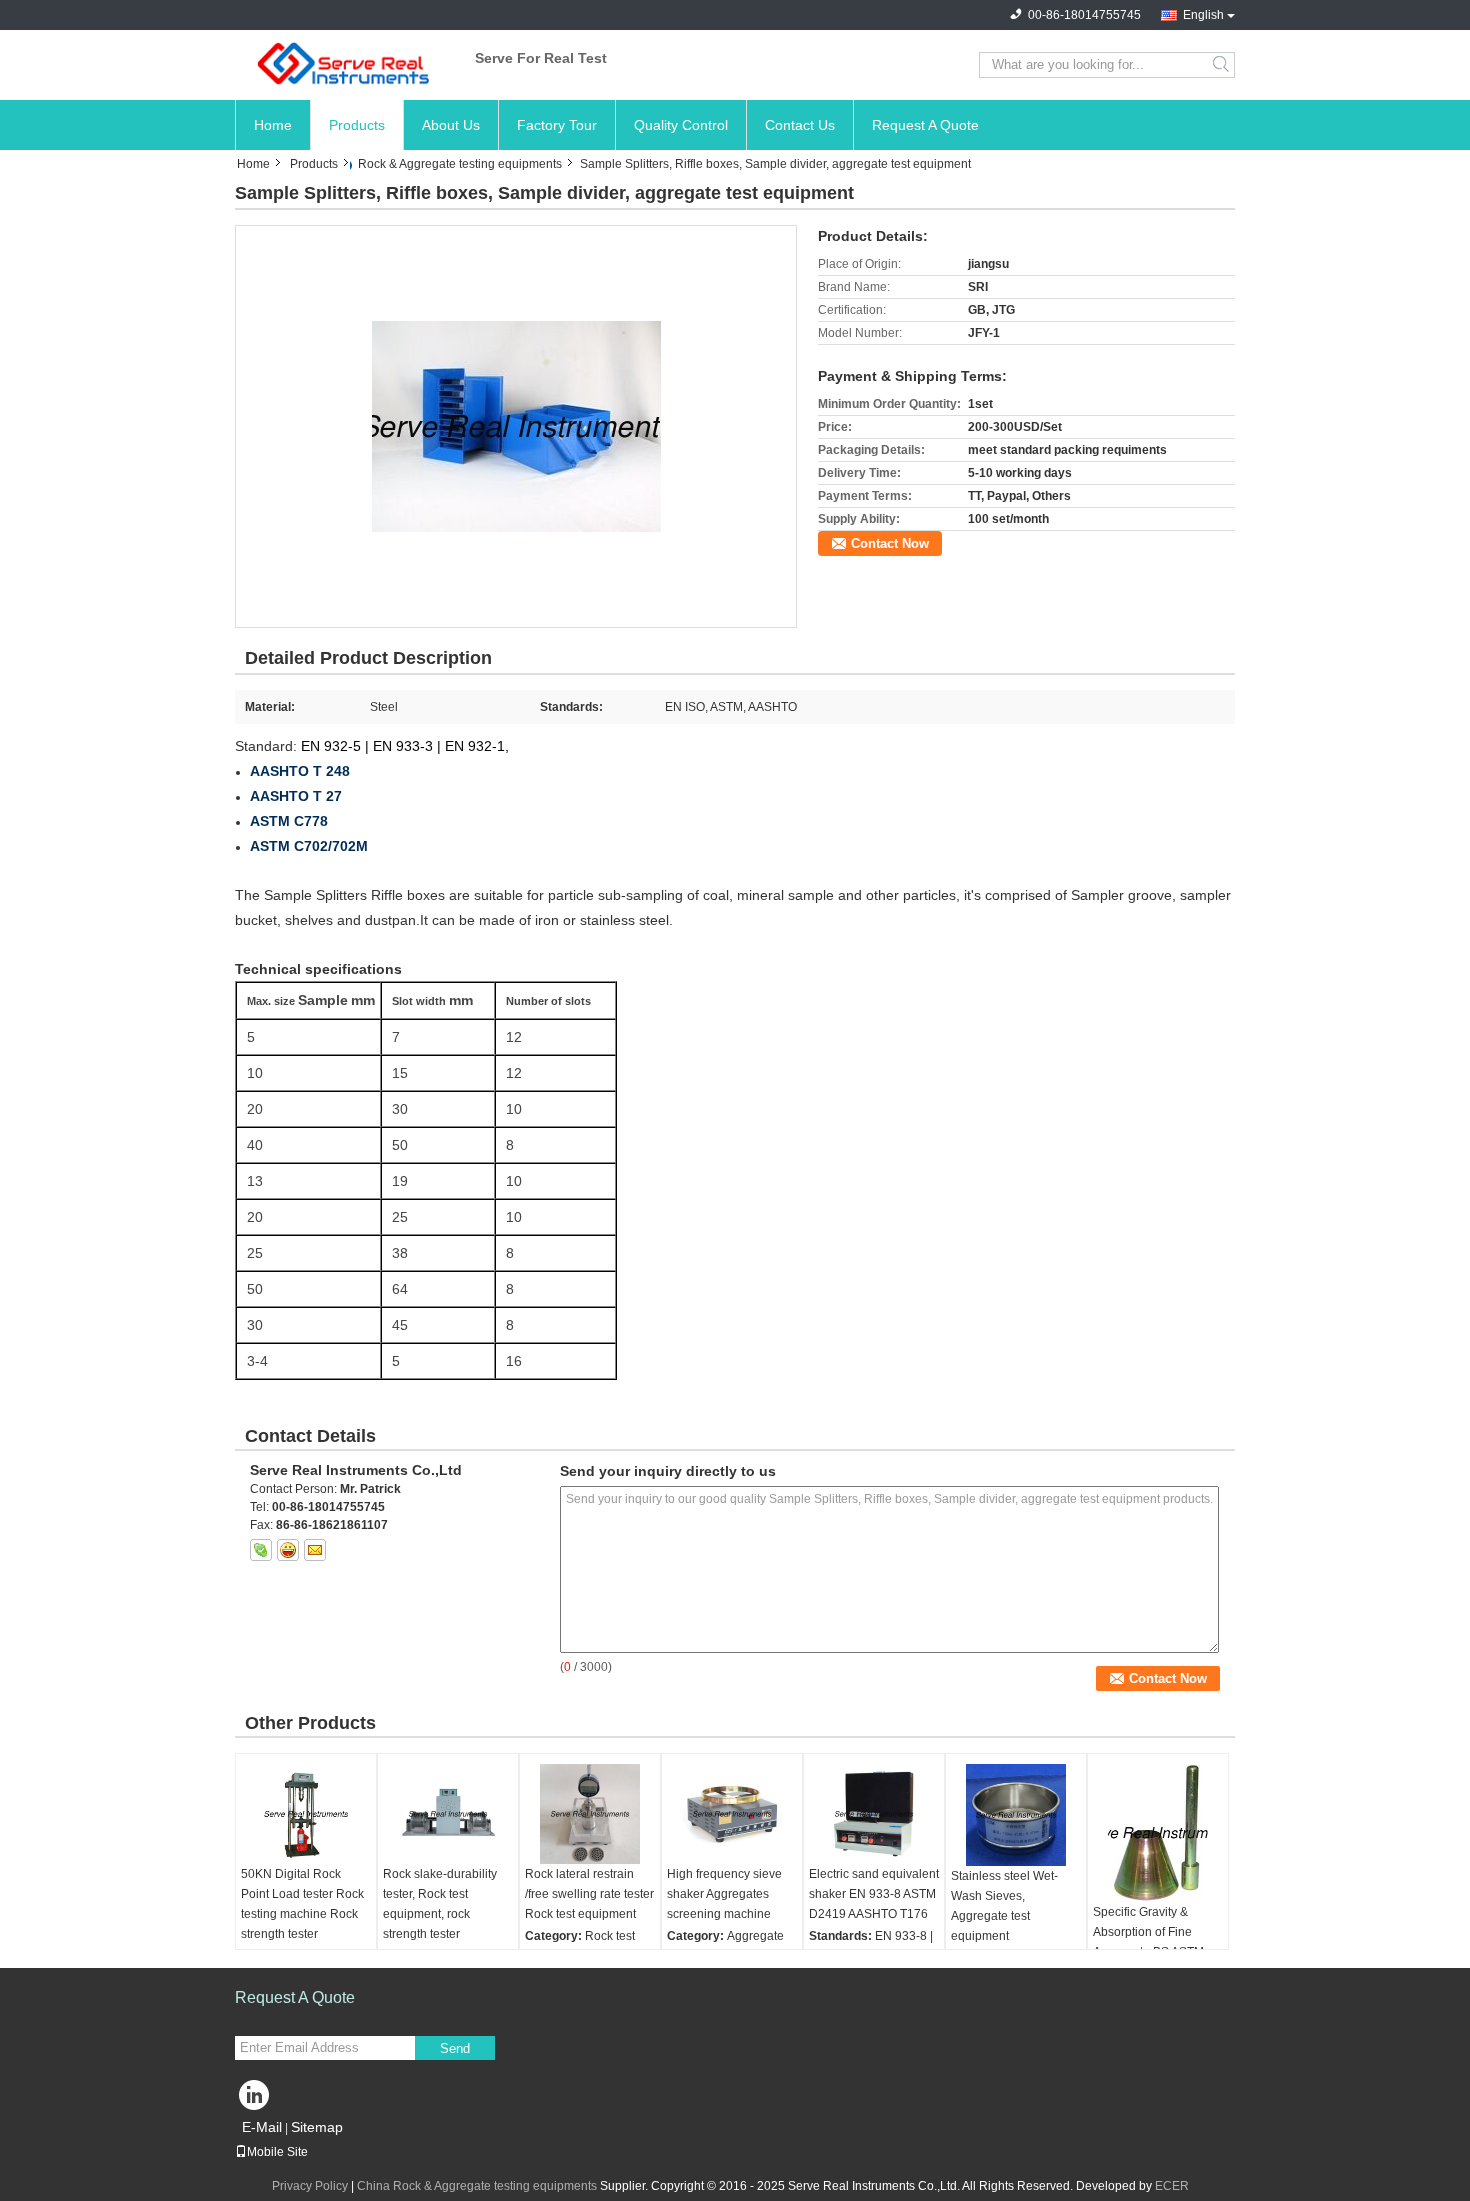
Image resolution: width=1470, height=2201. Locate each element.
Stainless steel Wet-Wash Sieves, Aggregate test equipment (1004, 1906)
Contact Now (890, 543)
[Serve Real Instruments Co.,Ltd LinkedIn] (255, 2100)
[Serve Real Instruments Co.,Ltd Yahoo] (288, 1550)
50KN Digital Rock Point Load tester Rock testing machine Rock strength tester (302, 1904)
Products (357, 125)
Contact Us (800, 125)
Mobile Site (277, 2152)
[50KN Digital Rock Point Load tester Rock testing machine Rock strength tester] (306, 1814)
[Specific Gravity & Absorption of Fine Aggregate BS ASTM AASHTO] (1158, 1833)
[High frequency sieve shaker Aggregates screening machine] (732, 1814)
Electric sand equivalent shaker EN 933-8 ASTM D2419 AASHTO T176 (874, 1894)
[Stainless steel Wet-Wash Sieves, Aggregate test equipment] (1016, 1815)
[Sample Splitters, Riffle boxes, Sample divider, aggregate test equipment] (516, 426)
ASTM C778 (289, 821)
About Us (451, 125)
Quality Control (681, 125)
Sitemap (317, 2127)
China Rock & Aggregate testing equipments (477, 2186)
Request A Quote (925, 125)
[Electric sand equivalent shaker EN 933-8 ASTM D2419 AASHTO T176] (874, 1814)
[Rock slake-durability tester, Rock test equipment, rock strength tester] (448, 1814)
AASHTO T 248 (300, 771)
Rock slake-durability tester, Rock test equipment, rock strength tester (440, 1904)
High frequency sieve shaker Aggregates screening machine (724, 1894)
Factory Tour (557, 125)
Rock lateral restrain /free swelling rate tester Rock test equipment (589, 1894)
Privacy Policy (310, 2186)
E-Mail (262, 2127)
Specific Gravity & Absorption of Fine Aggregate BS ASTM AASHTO (1148, 1942)
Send (455, 2048)
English (1203, 15)
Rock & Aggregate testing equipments (460, 164)
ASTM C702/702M (309, 846)
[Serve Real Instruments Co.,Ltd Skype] (261, 1550)
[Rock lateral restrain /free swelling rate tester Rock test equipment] (590, 1814)
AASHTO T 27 (296, 796)
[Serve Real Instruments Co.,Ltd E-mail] (315, 1550)
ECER (1172, 2186)
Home (273, 125)
